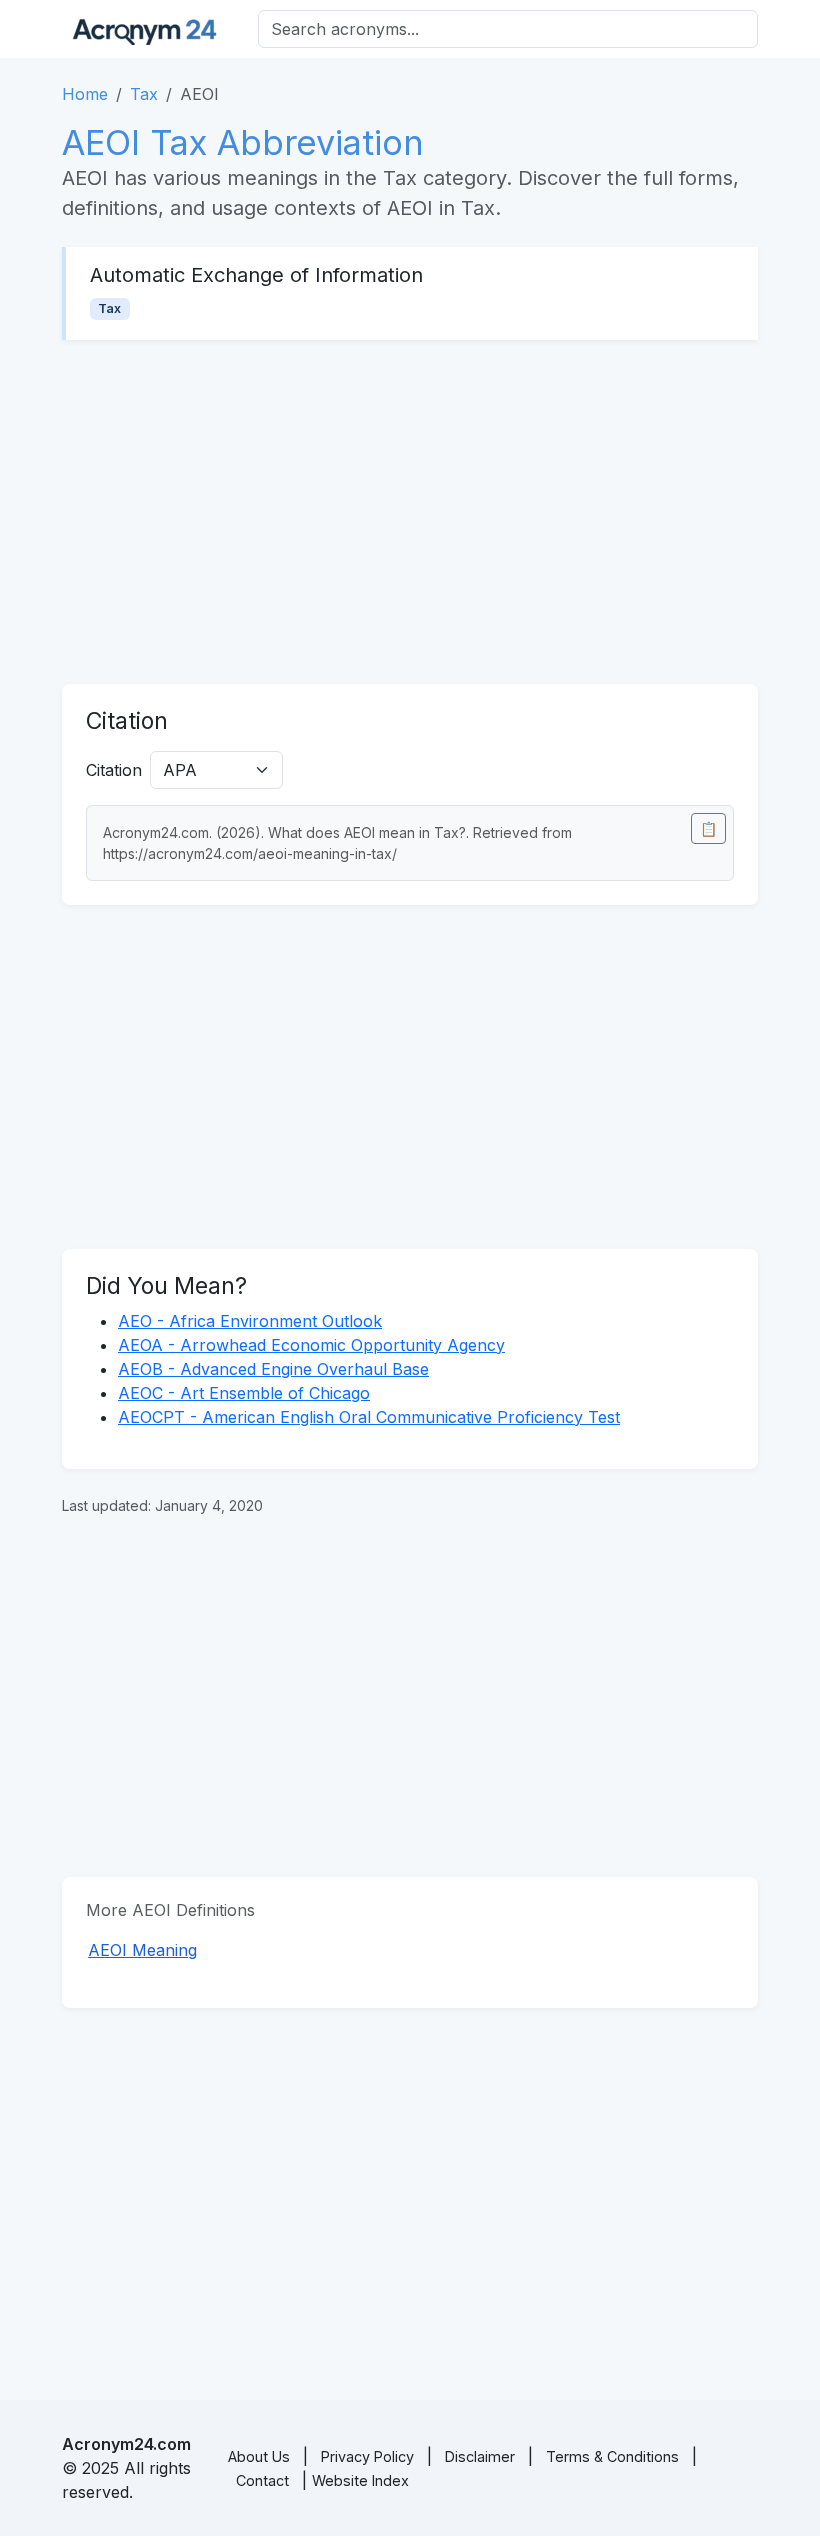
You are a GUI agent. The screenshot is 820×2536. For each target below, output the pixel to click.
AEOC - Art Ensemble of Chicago (244, 1393)
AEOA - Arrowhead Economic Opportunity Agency (311, 1345)
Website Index (360, 2480)
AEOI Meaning (142, 1950)
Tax (144, 94)
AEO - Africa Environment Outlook (250, 1321)
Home (85, 94)
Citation (114, 770)
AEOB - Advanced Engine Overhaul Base (273, 1369)
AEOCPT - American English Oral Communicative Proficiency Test (369, 1417)
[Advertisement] (410, 512)
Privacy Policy (367, 2456)
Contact (262, 2480)
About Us (259, 2456)
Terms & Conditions (612, 2456)
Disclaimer (480, 2456)
